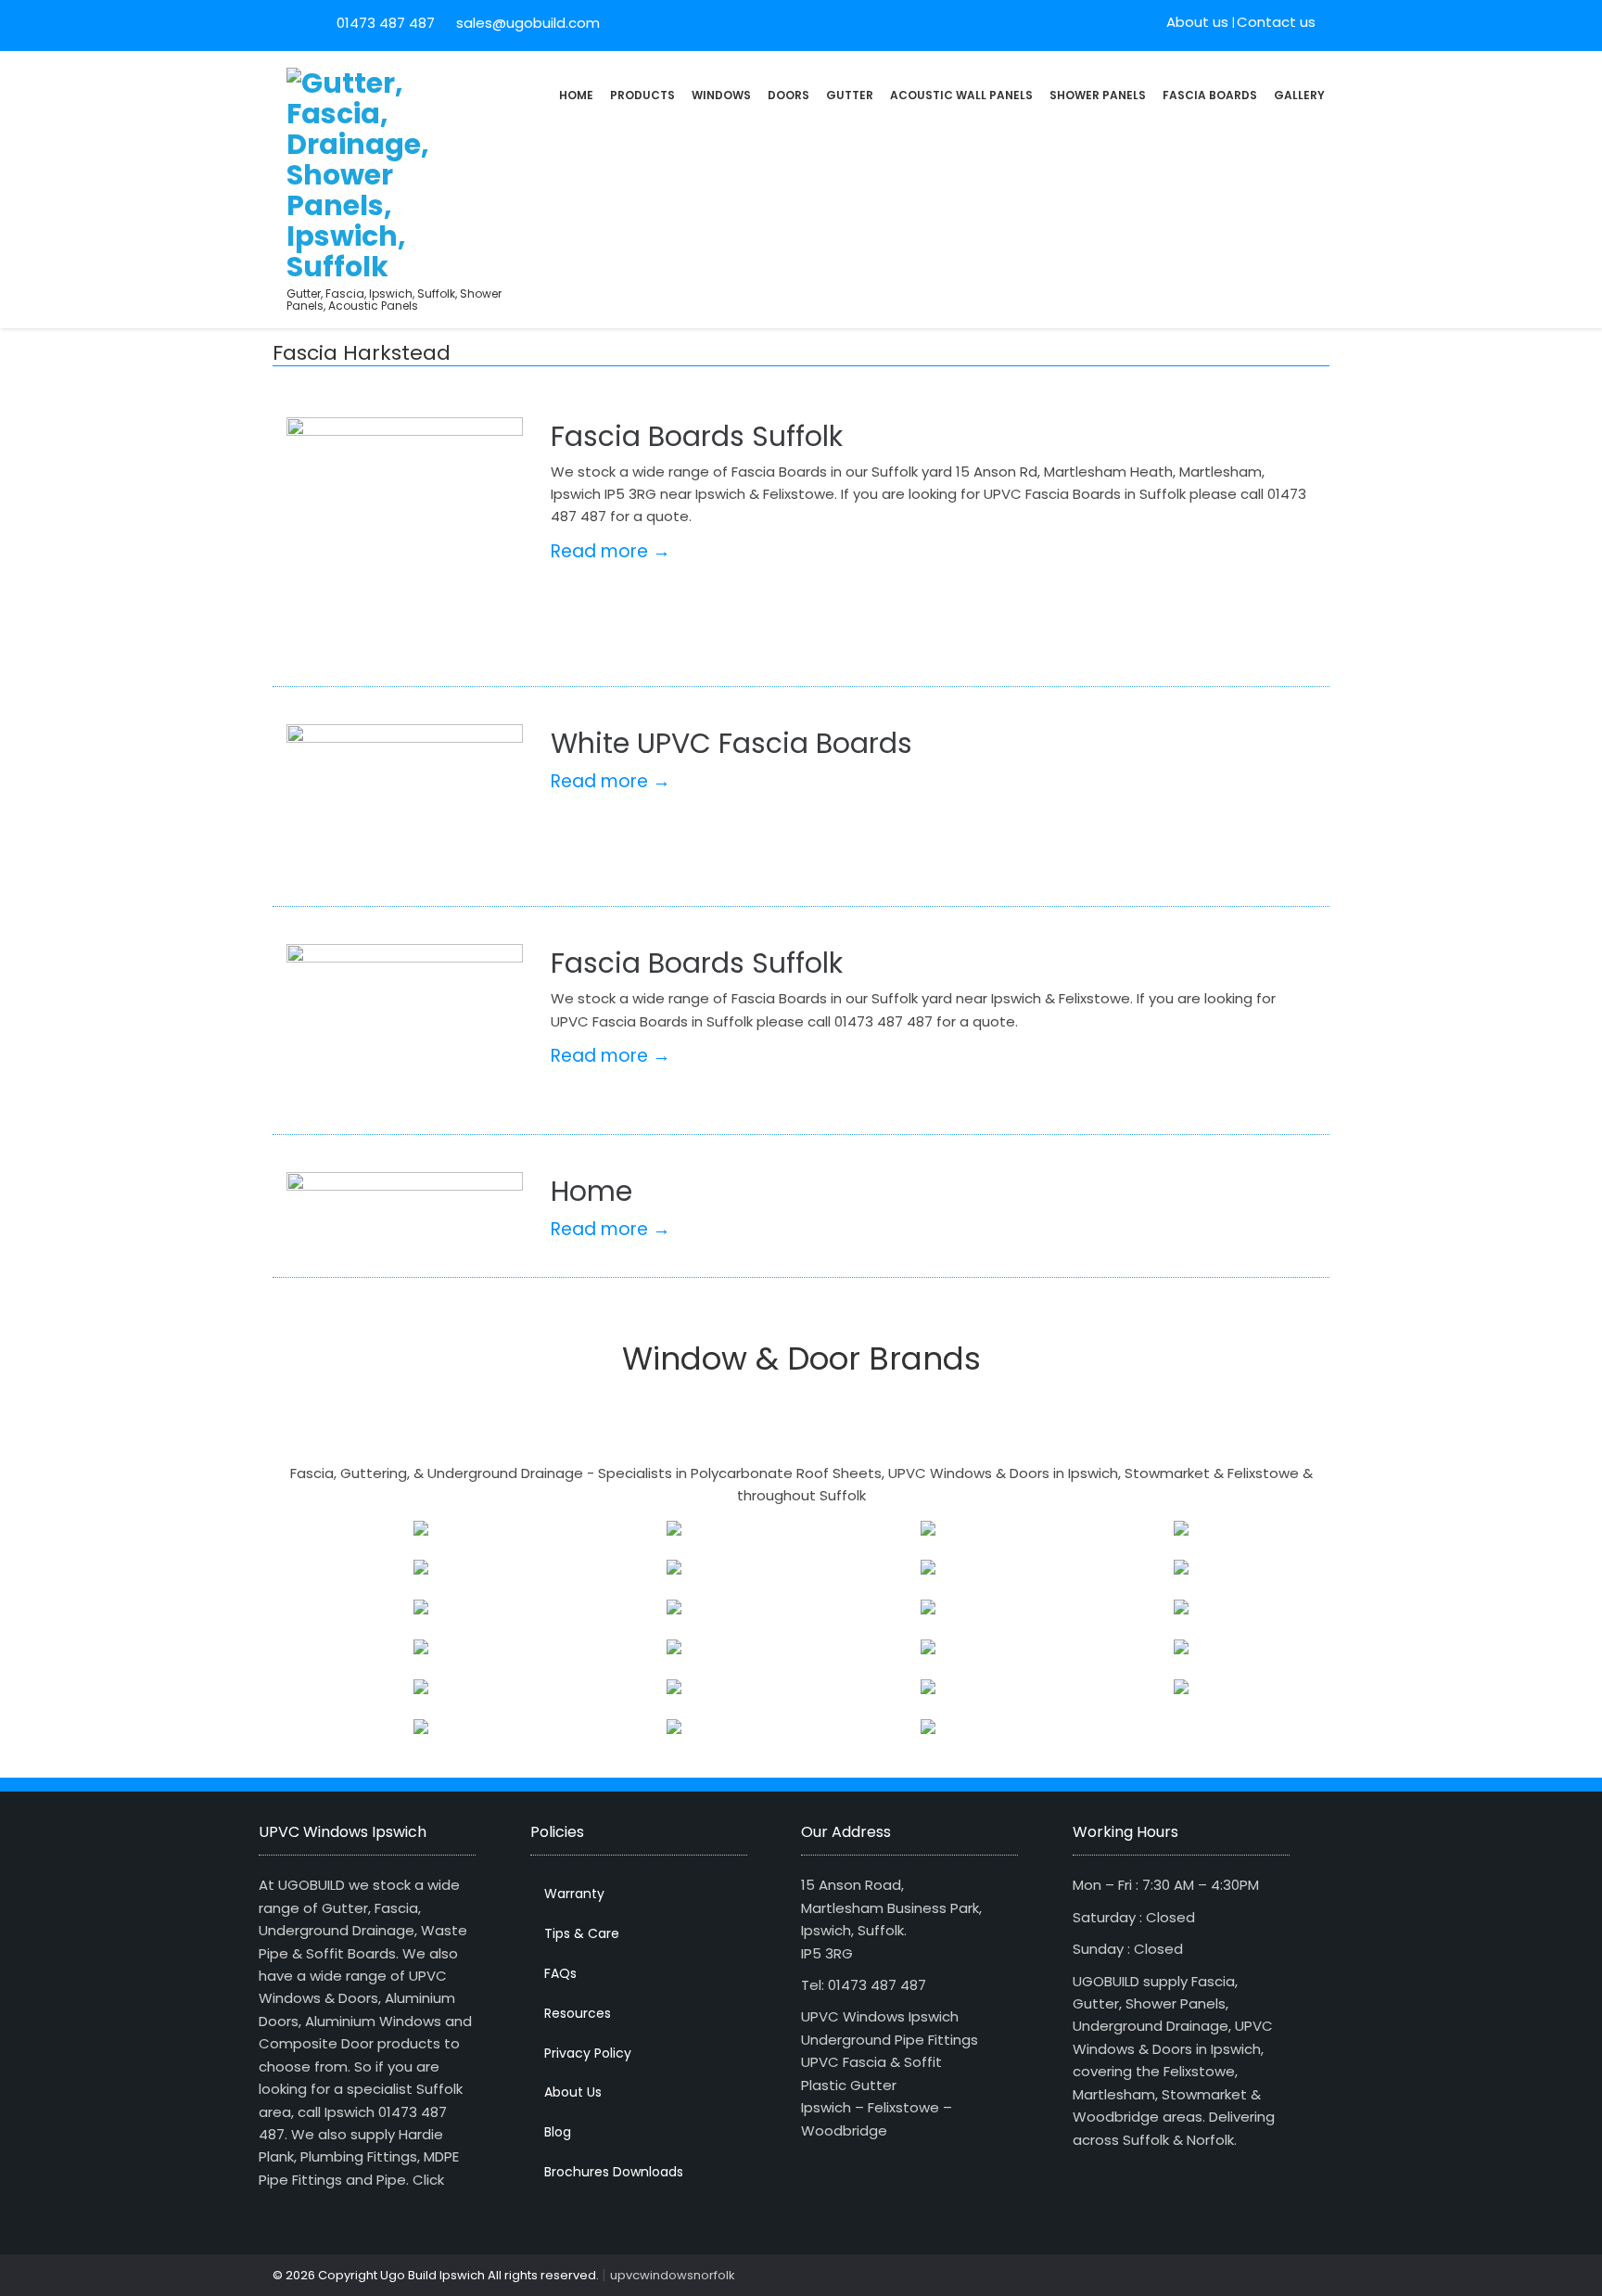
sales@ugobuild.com (526, 23)
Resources (578, 2013)
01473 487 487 (386, 23)
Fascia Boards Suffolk (697, 436)
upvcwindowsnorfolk (673, 2275)
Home (576, 95)
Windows (721, 95)
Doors (788, 95)
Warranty (574, 1894)
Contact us (1276, 22)
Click (428, 2180)
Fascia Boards (1210, 95)
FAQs (560, 1973)
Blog (558, 2132)
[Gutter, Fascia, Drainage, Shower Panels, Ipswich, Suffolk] (358, 173)
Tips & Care (582, 1933)
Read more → (610, 551)
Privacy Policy (588, 2053)
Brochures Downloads (614, 2172)
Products (642, 95)
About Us (573, 2092)
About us (1197, 22)
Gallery (1299, 95)
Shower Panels (1098, 95)
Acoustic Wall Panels (961, 95)
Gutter (850, 95)
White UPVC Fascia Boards (731, 743)
